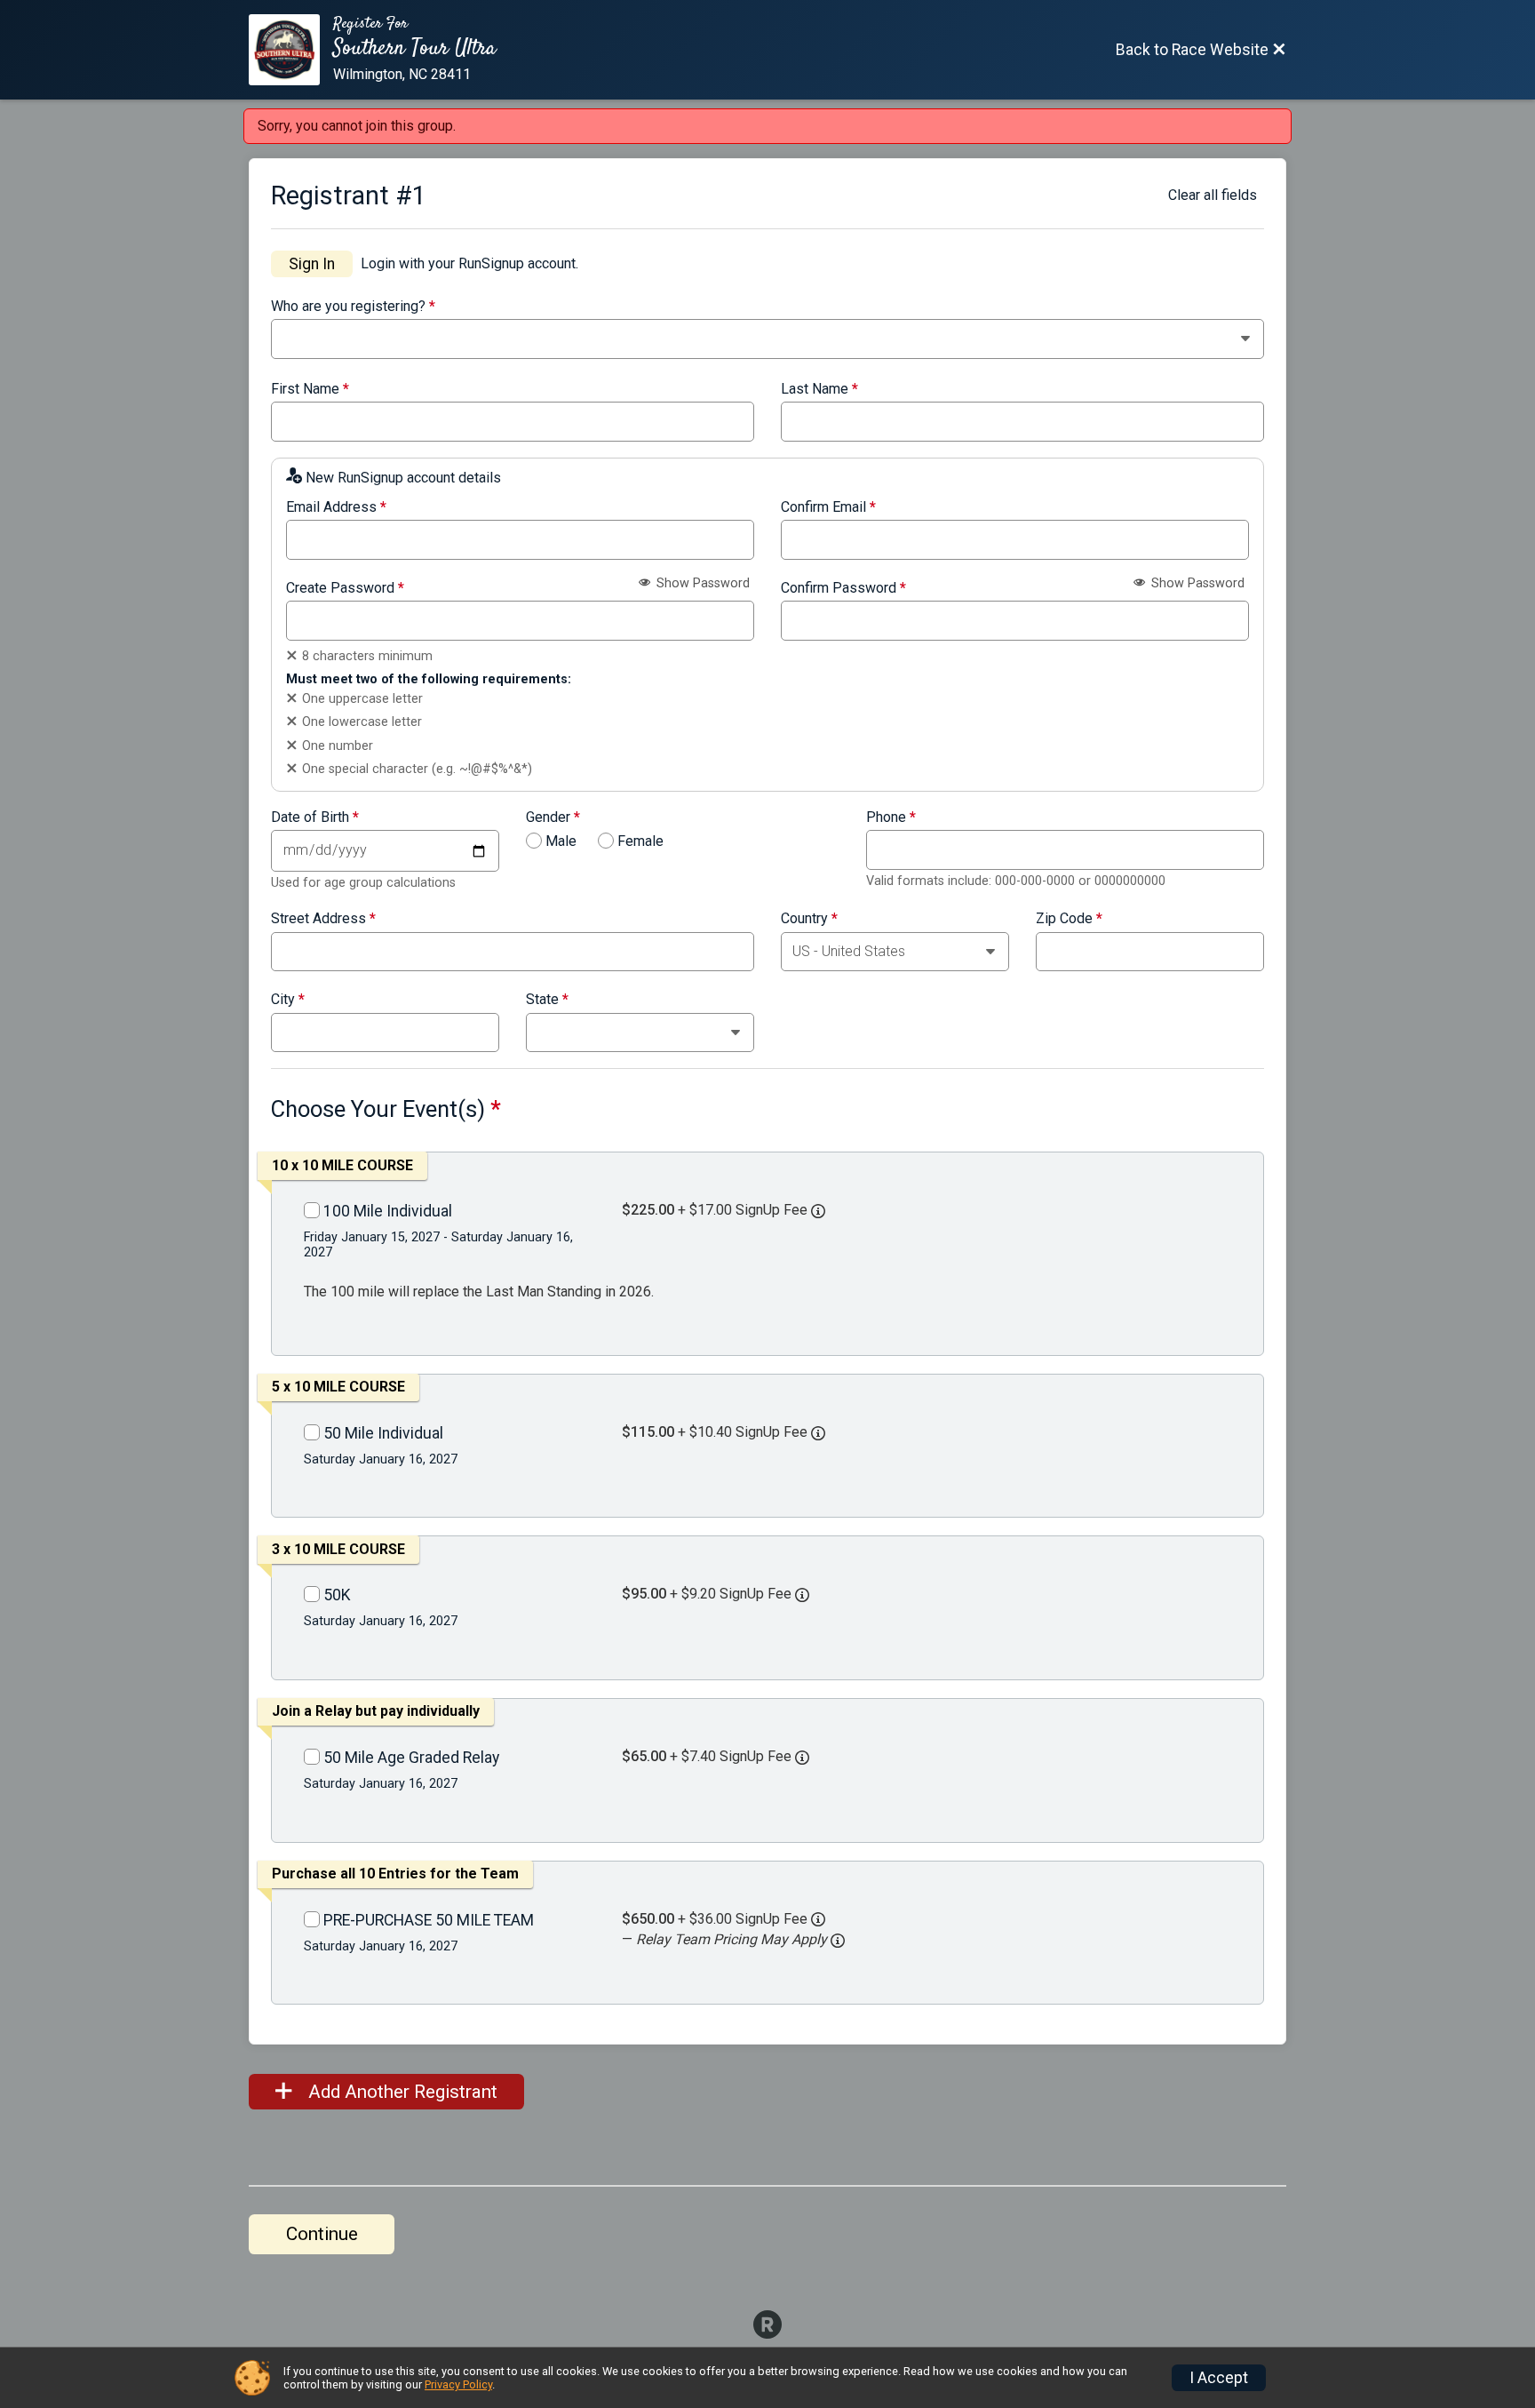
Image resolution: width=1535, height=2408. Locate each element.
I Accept (1219, 2378)
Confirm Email (828, 507)
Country (809, 919)
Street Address (323, 919)
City (288, 1000)
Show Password (701, 583)
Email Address (336, 507)
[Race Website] (291, 50)
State (547, 1000)
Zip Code (1069, 919)
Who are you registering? (353, 307)
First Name (310, 389)
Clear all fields (1213, 195)
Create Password (345, 588)
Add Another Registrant (401, 2092)
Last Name (819, 389)
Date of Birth (315, 817)
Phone (891, 817)
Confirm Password (843, 588)
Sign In (312, 264)
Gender (553, 817)
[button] (838, 1941)
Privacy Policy (458, 2384)
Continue (322, 2234)
